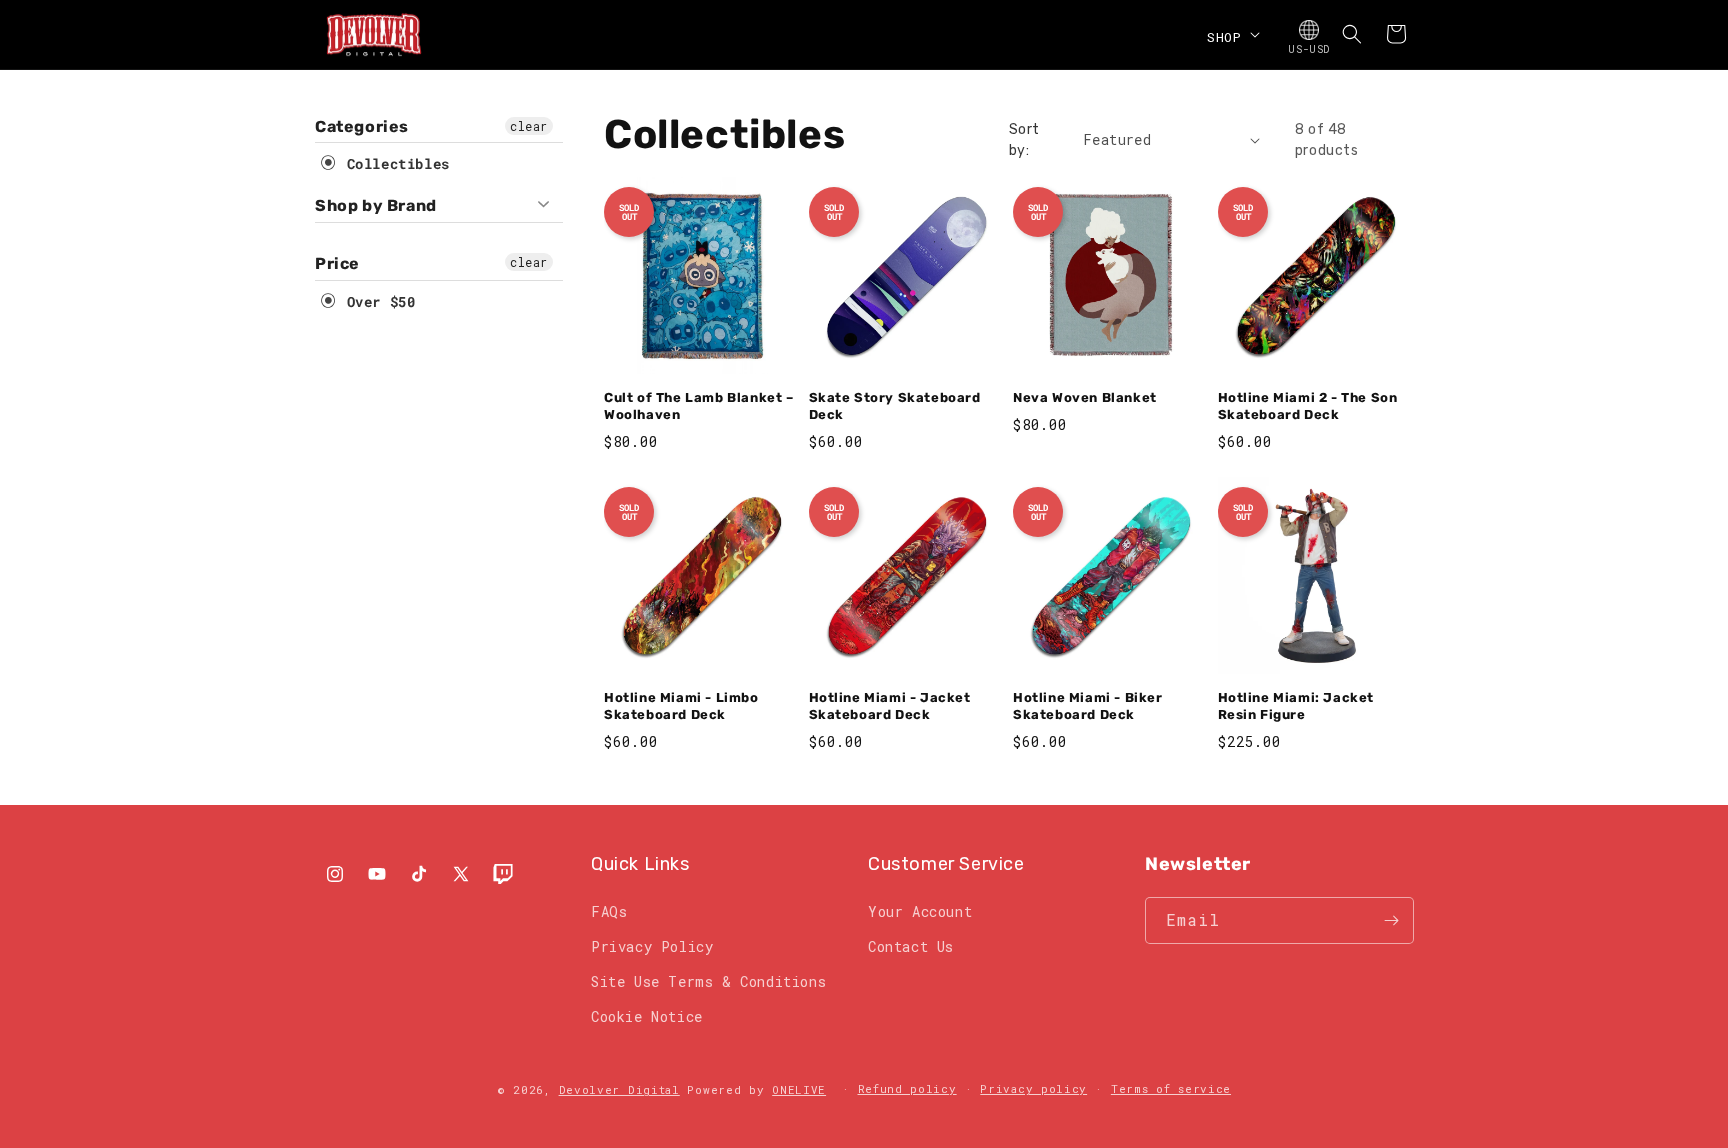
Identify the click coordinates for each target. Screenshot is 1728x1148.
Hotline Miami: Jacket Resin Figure (1296, 706)
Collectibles (394, 163)
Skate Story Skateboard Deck (895, 406)
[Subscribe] (1391, 920)
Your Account (920, 911)
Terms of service (1171, 1088)
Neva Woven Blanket (1085, 397)
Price (337, 263)
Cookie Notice (647, 1016)
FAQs (609, 911)
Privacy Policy (652, 946)
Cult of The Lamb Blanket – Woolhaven (699, 406)
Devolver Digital (619, 1089)
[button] (1231, 34)
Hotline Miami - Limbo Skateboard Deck (681, 706)
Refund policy (907, 1088)
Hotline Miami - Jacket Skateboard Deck (890, 706)
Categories (362, 126)
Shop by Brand (376, 205)
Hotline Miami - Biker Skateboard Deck (1088, 706)
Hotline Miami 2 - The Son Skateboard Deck (1308, 406)
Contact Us (911, 946)
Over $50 (376, 301)
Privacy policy (1033, 1088)
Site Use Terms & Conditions (708, 981)
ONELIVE (799, 1089)
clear (529, 126)
